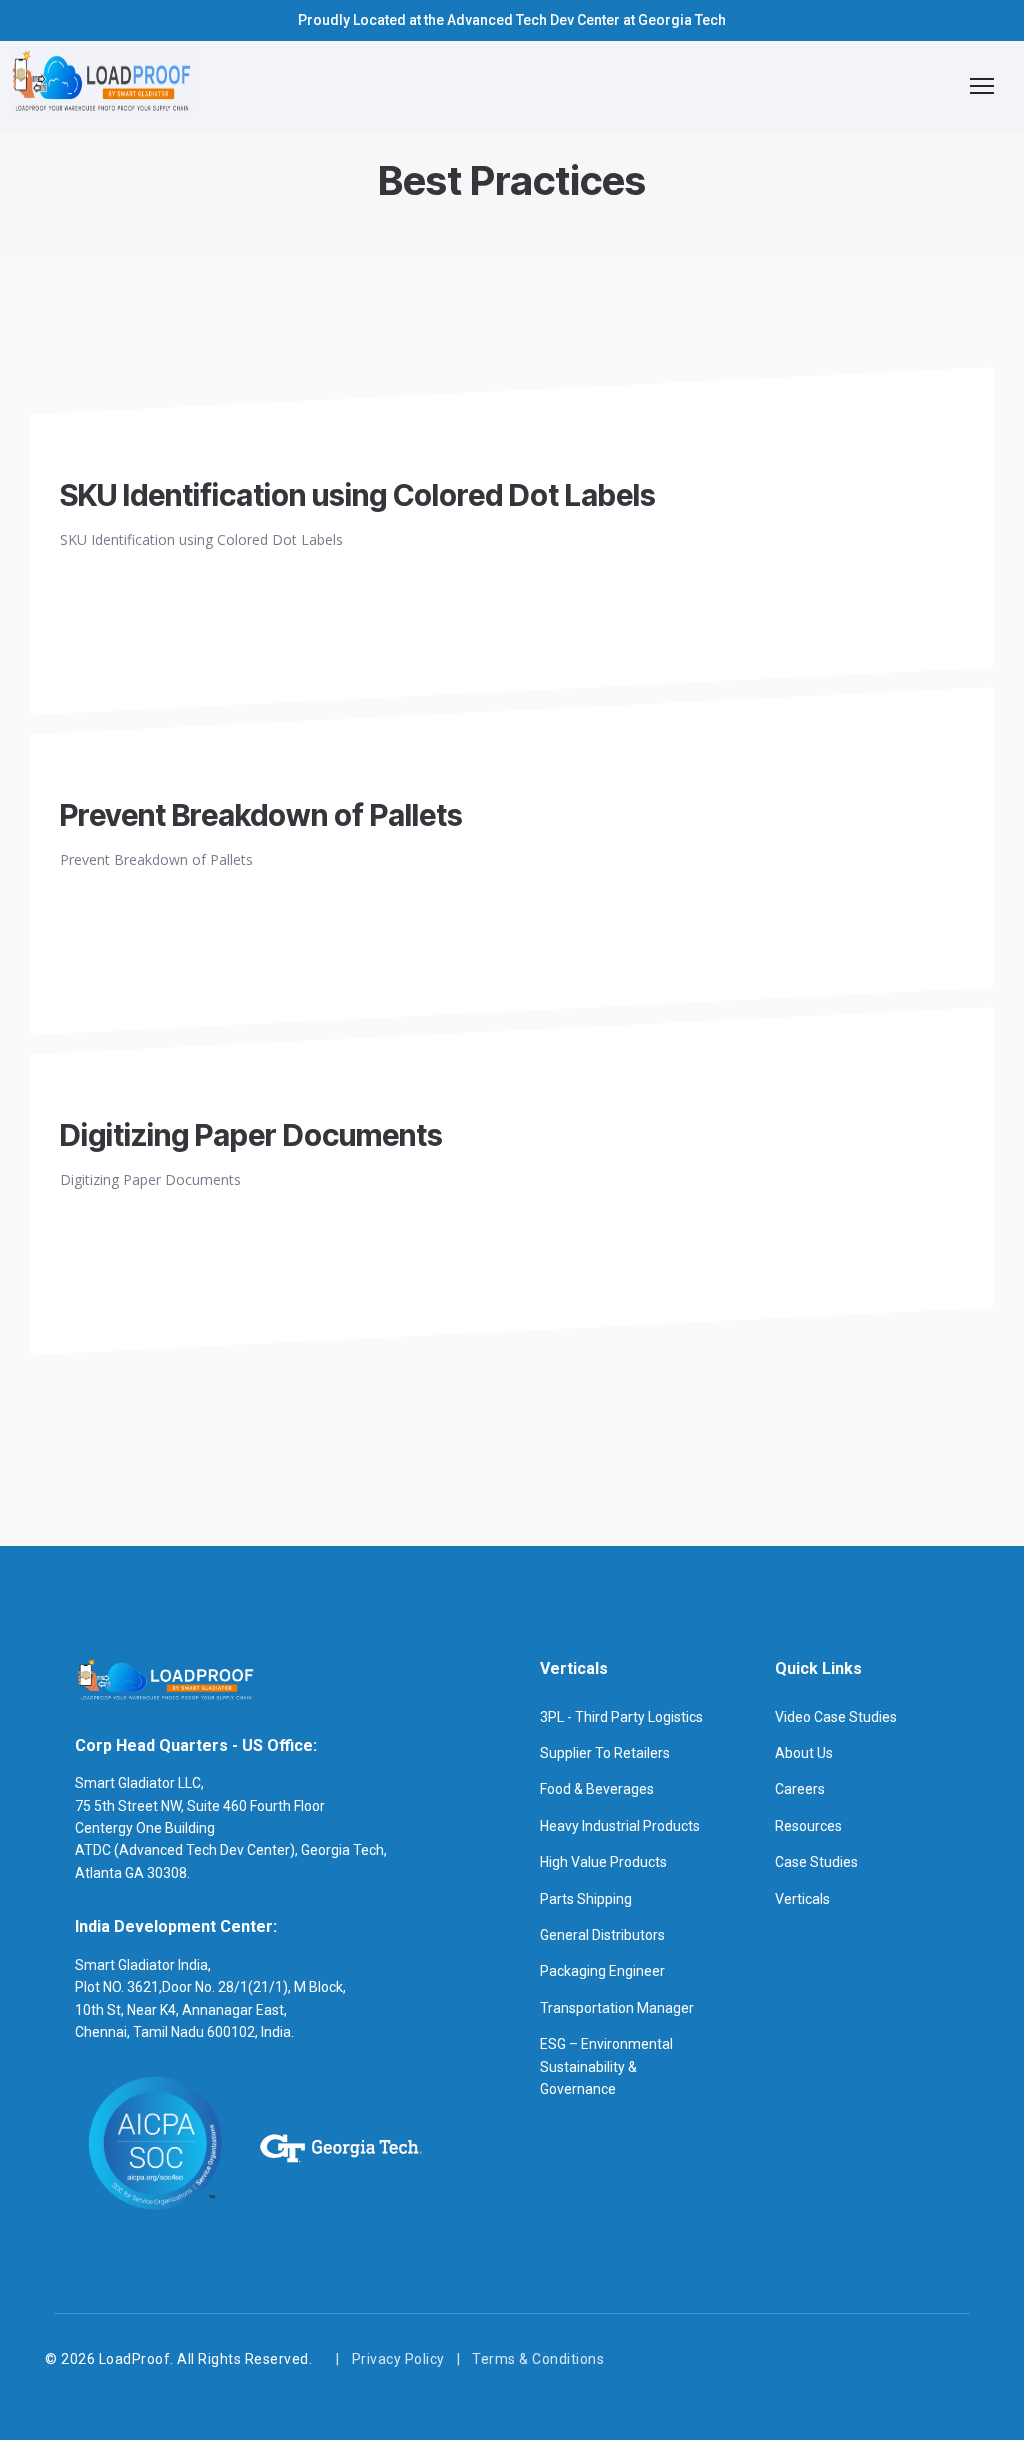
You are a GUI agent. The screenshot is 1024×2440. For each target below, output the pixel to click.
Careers (800, 1789)
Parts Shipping (586, 1899)
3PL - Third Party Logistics (621, 1717)
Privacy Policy (398, 2359)
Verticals (802, 1899)
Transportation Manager (617, 2008)
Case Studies (816, 1862)
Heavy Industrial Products (620, 1826)
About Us (804, 1753)
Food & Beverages (597, 1789)
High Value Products (603, 1862)
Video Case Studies (836, 1717)
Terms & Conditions (538, 2359)
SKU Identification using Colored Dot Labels (358, 495)
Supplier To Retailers (605, 1753)
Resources (808, 1826)
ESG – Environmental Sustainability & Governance (606, 2066)
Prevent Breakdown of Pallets (261, 815)
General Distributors (602, 1935)
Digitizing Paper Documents (251, 1135)
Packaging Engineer (602, 1971)
